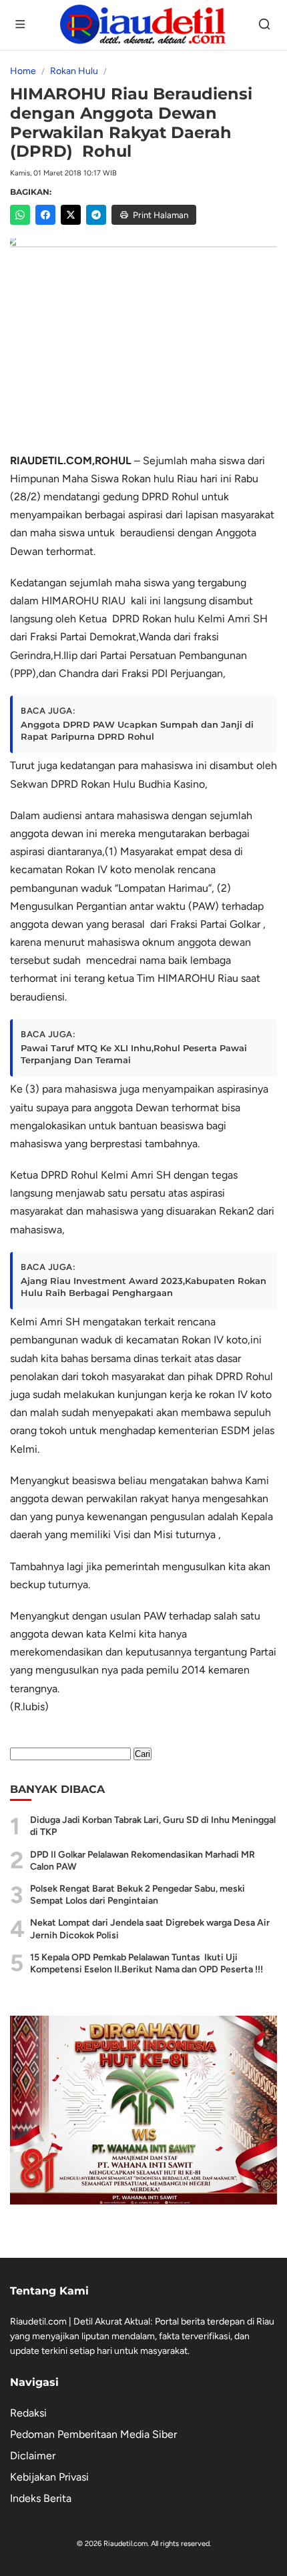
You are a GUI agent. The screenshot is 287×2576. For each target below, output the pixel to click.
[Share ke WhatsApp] (20, 215)
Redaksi (28, 2413)
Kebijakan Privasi (49, 2477)
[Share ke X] (71, 215)
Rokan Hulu (74, 71)
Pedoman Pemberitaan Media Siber (93, 2434)
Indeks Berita (41, 2498)
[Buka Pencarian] (266, 25)
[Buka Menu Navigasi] (21, 25)
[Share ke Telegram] (96, 215)
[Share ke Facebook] (45, 215)
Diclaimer (33, 2456)
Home (23, 71)
